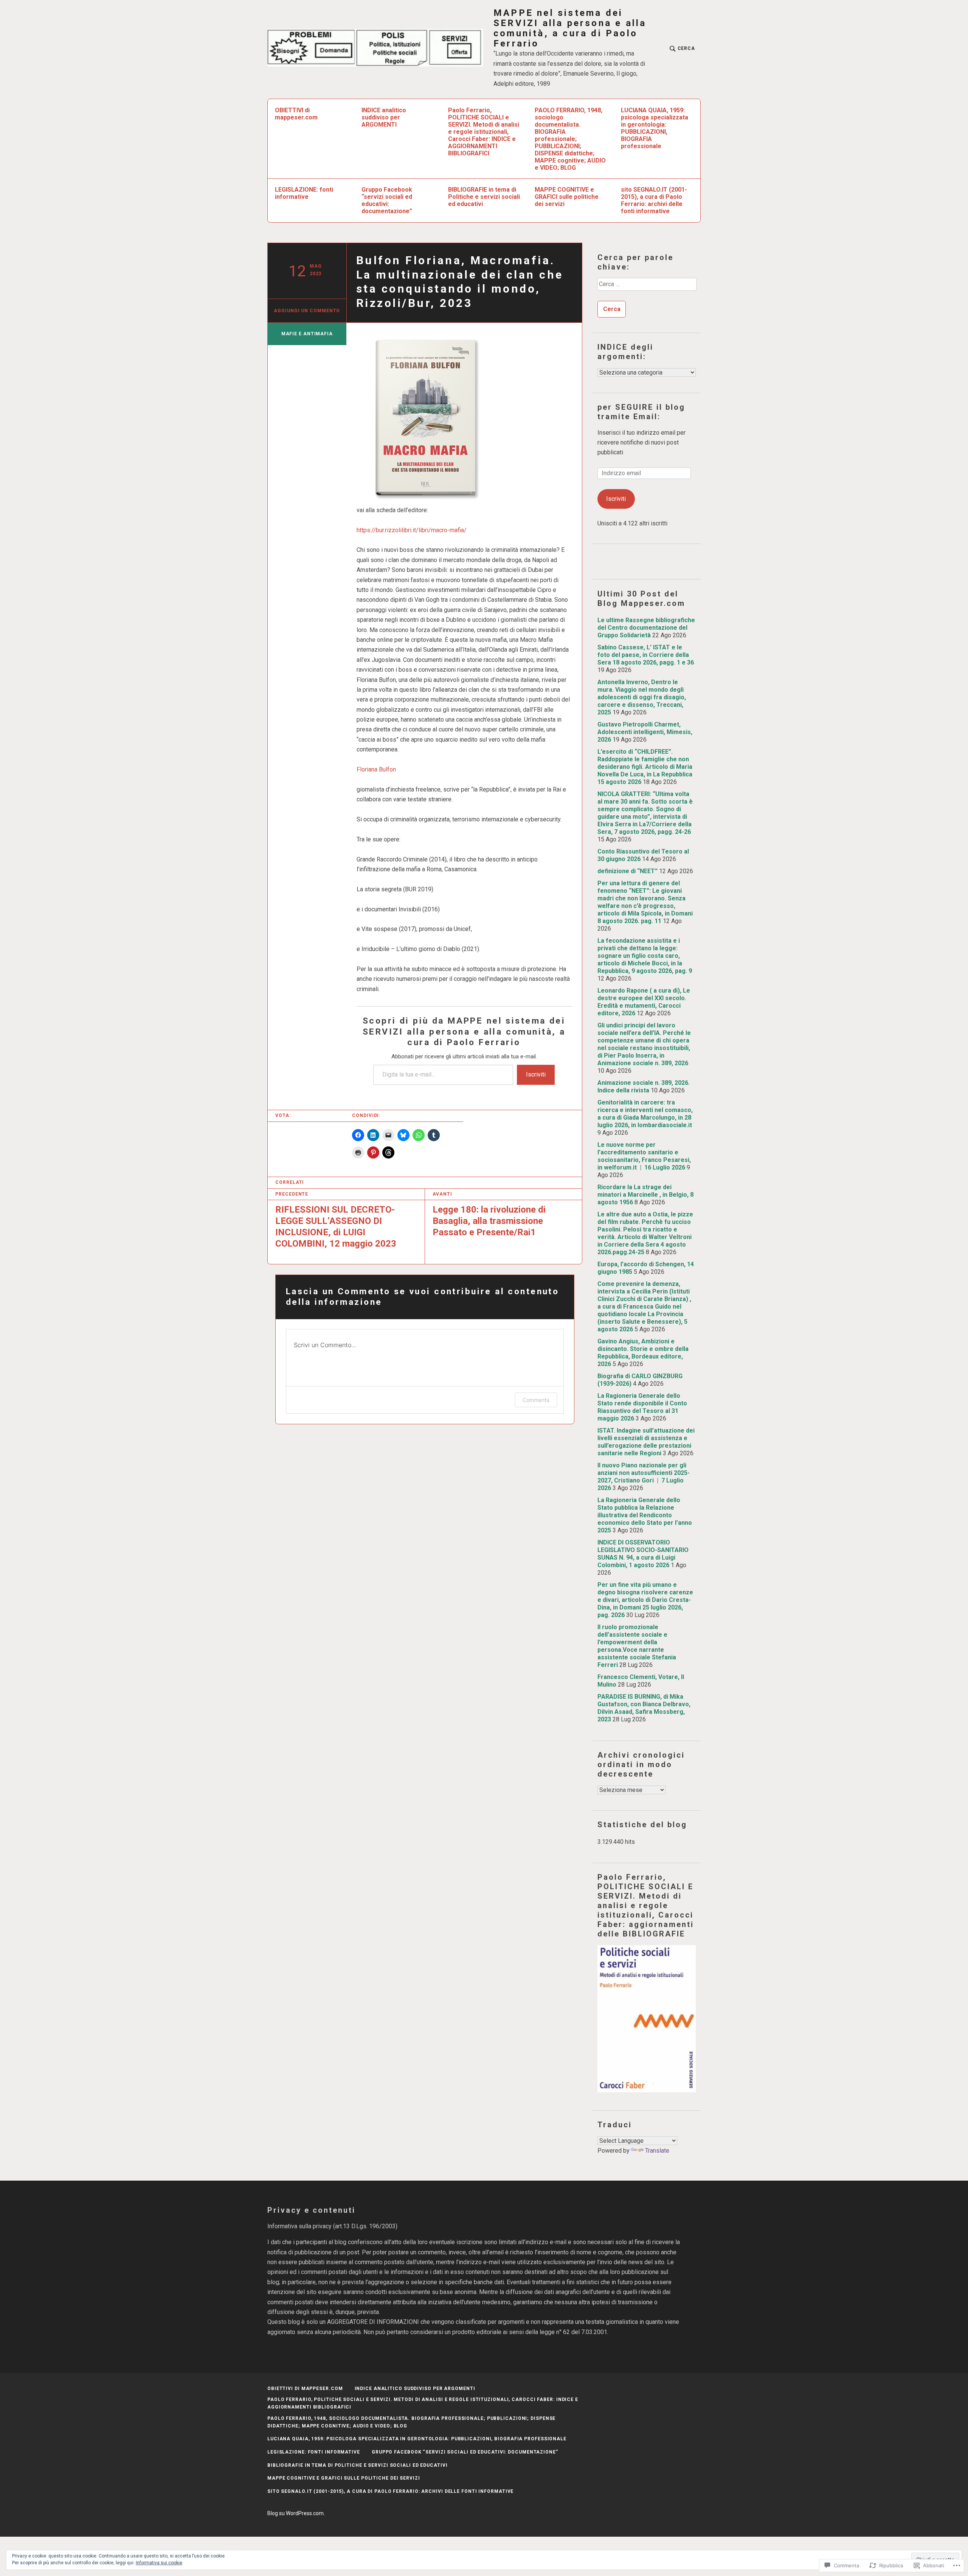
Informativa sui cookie (159, 2563)
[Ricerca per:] (647, 287)
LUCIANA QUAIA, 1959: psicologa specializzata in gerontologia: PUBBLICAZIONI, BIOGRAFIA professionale (655, 128)
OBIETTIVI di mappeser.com (296, 114)
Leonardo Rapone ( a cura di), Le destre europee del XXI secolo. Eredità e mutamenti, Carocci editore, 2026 (644, 1002)
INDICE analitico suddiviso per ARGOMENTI (384, 117)
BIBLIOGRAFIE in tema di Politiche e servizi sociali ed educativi (484, 197)
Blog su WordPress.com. (296, 2513)
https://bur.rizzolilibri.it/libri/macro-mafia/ (412, 530)
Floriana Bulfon (376, 769)
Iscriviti (536, 1074)
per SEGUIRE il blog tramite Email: (641, 412)
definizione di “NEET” (627, 871)
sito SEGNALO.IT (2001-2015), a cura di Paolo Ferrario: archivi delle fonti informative (654, 200)
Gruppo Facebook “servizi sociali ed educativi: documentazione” (387, 200)
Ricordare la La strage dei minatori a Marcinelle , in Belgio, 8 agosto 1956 (645, 1195)
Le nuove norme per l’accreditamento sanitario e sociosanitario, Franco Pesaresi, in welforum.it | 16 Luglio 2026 (644, 1156)
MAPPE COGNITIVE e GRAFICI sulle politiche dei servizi (567, 197)
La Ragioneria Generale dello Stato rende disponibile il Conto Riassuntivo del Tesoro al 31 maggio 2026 (642, 1407)
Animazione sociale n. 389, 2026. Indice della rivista (644, 1087)
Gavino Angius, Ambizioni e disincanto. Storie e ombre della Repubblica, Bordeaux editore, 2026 (643, 1353)
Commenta (536, 1400)
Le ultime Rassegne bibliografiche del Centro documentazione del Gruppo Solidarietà (646, 628)
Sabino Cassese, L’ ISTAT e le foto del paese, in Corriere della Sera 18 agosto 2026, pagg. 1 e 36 (646, 655)
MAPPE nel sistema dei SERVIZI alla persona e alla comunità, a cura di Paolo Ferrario (570, 28)
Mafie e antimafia (307, 334)
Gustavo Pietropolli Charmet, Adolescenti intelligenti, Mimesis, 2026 (645, 732)
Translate (657, 2151)
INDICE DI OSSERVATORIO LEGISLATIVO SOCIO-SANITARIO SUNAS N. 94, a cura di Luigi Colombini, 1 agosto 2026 (643, 1554)
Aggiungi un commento (307, 311)
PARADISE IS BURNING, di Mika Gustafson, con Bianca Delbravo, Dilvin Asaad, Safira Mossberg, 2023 (644, 1708)
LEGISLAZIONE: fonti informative (304, 193)
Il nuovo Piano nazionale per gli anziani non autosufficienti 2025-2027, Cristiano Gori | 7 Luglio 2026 (644, 1477)
